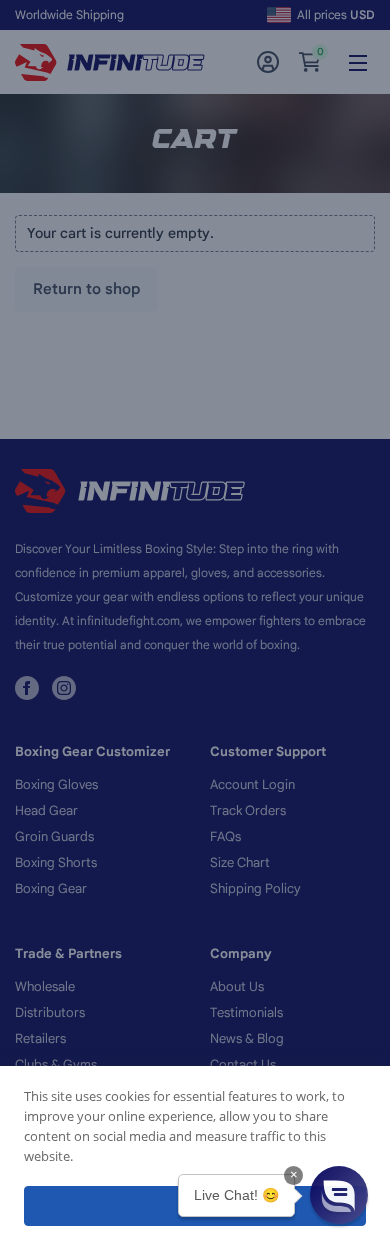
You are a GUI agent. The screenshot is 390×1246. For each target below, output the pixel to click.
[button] (339, 1195)
